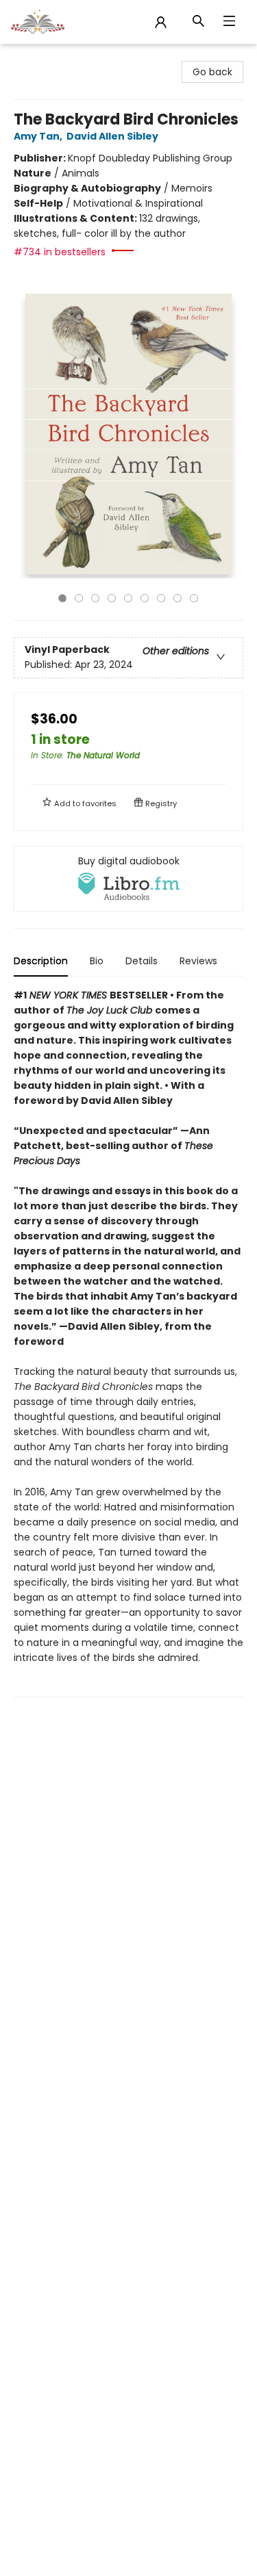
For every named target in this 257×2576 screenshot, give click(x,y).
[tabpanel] (128, 1342)
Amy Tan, (39, 136)
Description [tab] (41, 961)
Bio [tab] (97, 961)
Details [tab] (142, 961)
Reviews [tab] (198, 961)
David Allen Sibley (112, 136)
